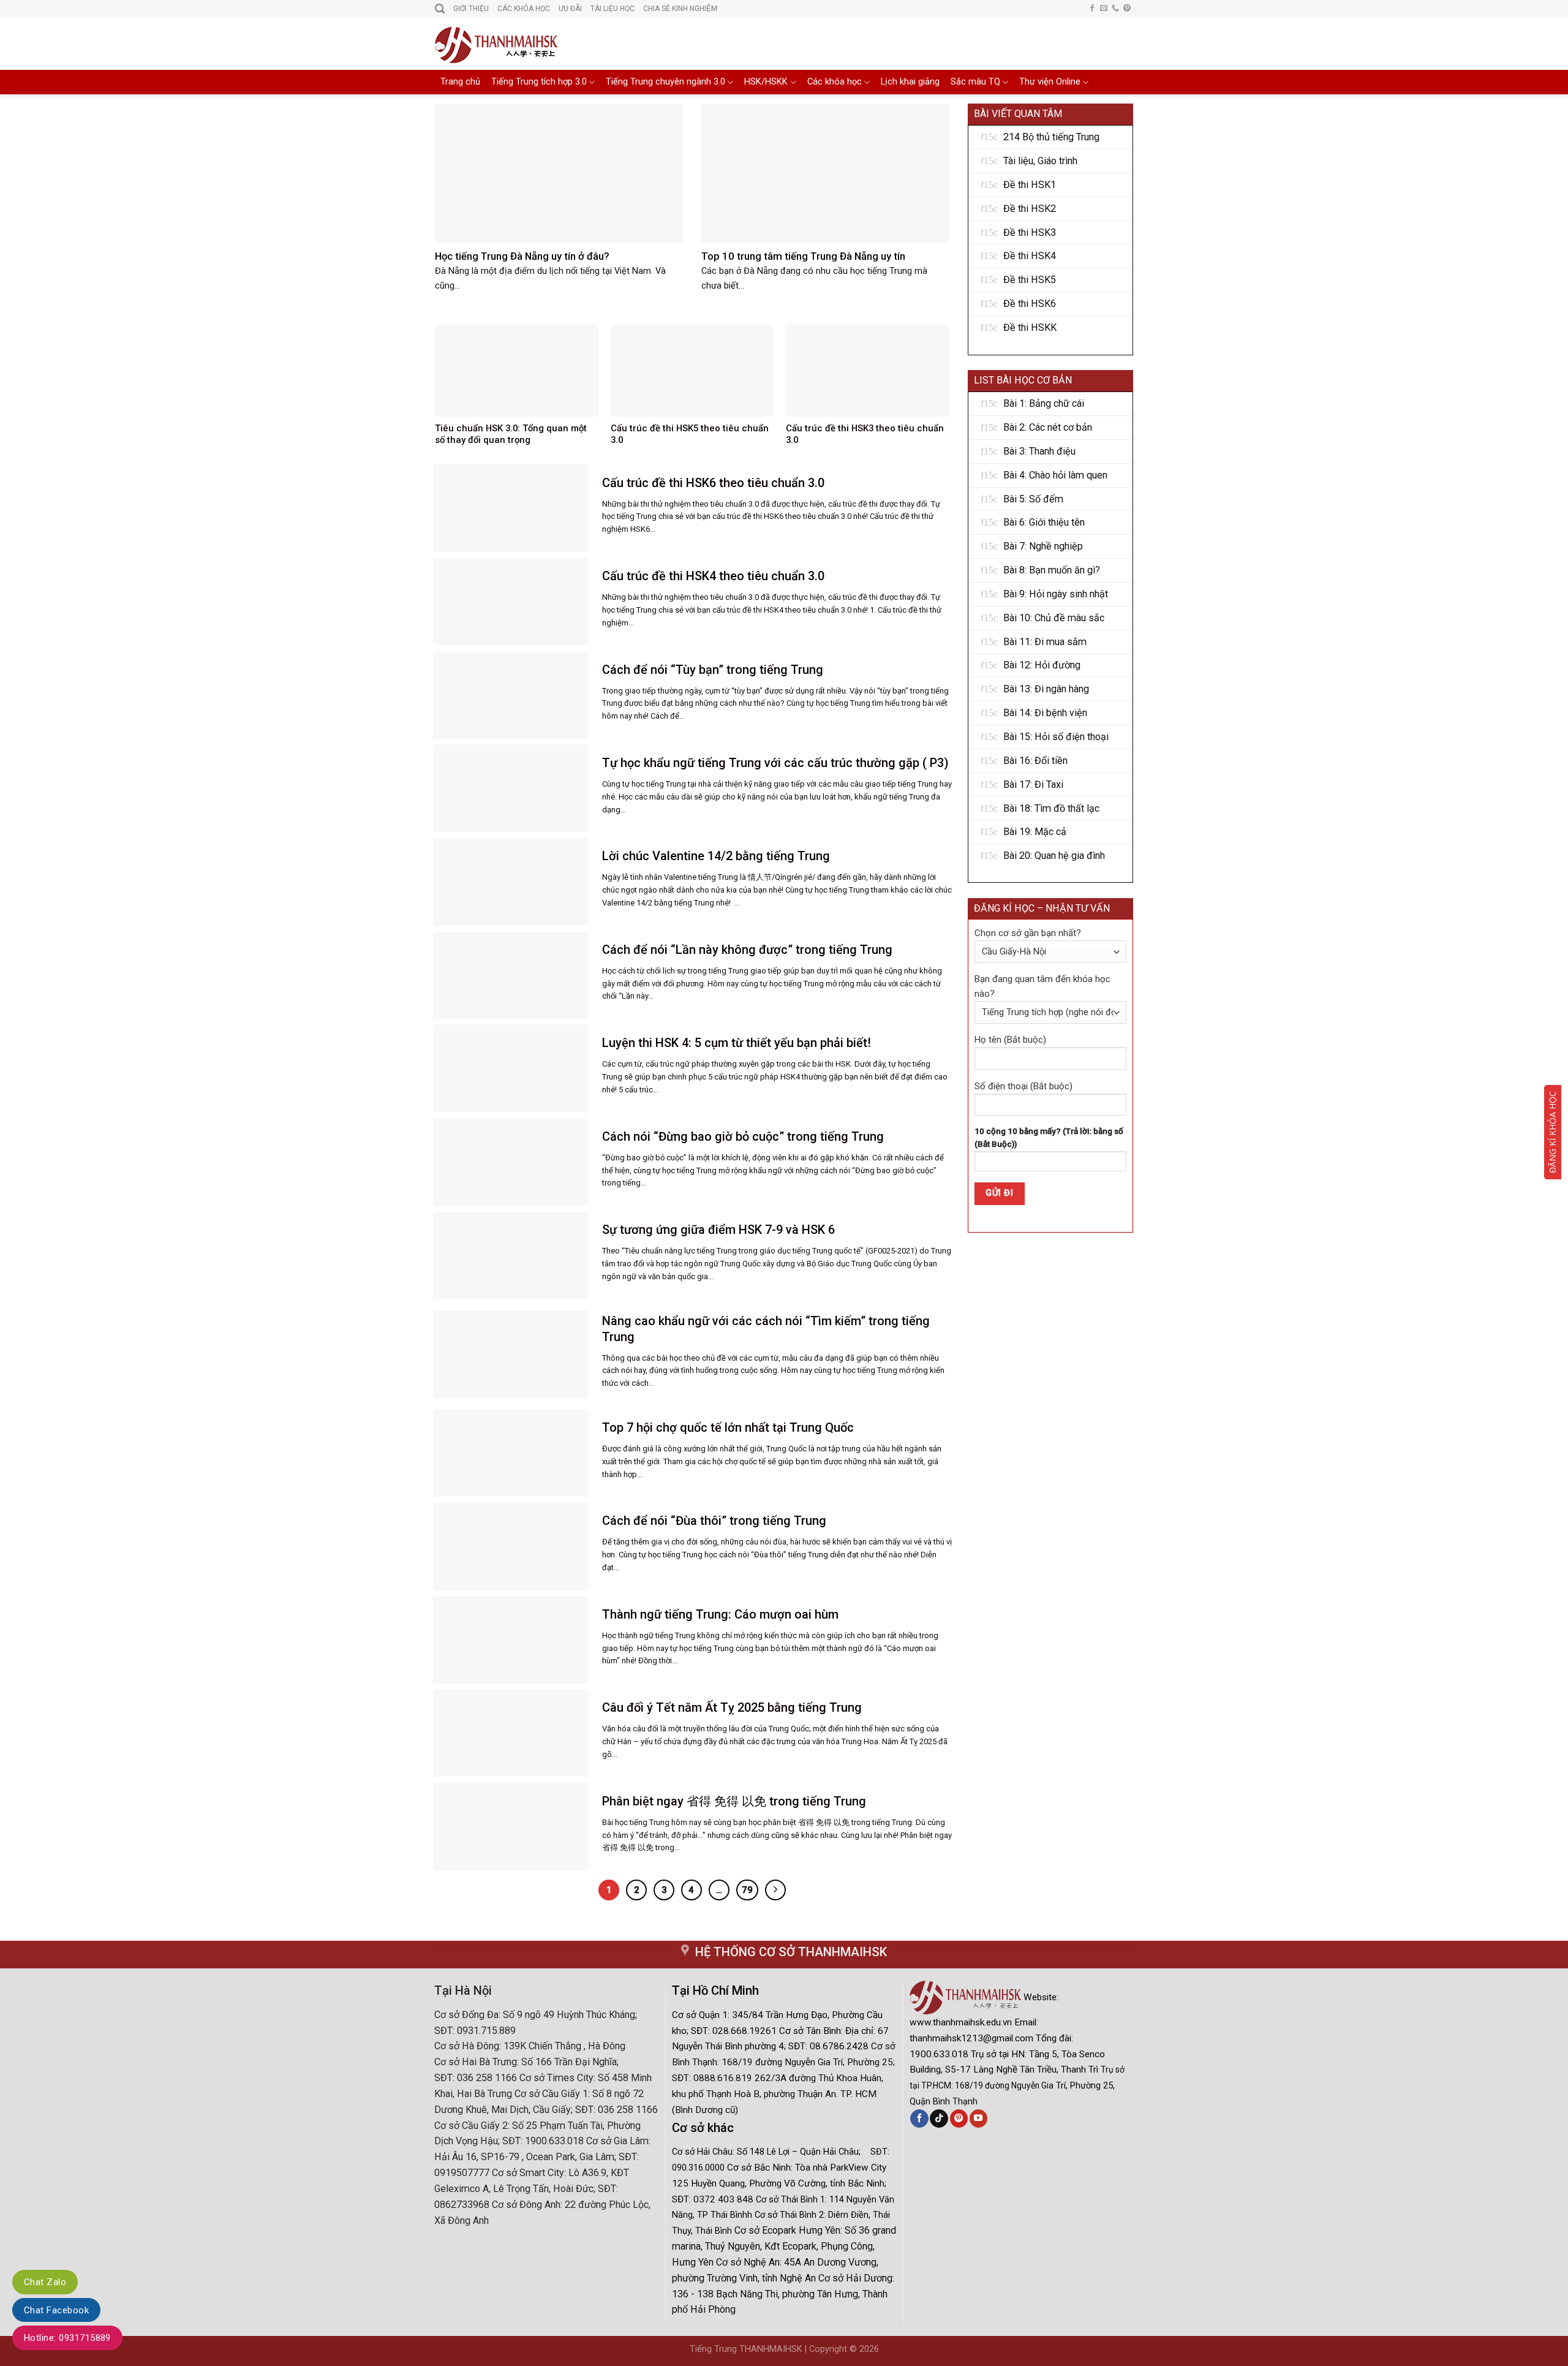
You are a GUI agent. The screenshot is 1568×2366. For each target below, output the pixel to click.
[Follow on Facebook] (1092, 9)
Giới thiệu (471, 9)
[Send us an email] (1104, 9)
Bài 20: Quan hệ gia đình (1054, 856)
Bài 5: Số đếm (1033, 499)
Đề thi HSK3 (1030, 232)
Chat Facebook (56, 2310)
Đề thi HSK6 (1030, 304)
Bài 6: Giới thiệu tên (1044, 522)
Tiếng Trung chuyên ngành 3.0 (665, 82)
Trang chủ (460, 82)
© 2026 (864, 2349)
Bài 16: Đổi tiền (1035, 761)
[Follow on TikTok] (939, 2118)
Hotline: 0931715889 (67, 2338)
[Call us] (1115, 9)
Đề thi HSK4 (1030, 256)
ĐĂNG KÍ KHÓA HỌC (1552, 1132)
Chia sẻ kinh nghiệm (680, 9)
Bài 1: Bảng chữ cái (1044, 403)
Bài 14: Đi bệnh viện (1045, 713)
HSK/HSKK (766, 82)
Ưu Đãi (570, 9)
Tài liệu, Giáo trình (1040, 161)
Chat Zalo (45, 2282)
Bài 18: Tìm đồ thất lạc (1051, 808)
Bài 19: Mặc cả (1035, 832)
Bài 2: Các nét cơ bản (1048, 427)
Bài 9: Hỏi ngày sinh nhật (1056, 594)
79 (747, 1890)
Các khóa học (835, 82)
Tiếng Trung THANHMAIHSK (746, 2349)
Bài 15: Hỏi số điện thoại (1056, 737)
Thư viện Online (1050, 82)
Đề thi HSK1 (1030, 185)
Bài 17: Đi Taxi (1033, 784)
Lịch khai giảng (910, 82)
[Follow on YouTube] (978, 2118)
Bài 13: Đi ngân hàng (1046, 689)
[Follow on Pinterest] (1127, 9)
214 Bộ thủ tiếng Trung (1051, 137)
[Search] (440, 9)
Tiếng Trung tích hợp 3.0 (539, 82)
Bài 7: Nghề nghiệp (1043, 546)
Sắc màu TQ (975, 82)
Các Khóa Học (524, 9)
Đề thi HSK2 (1030, 209)
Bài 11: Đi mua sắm (1045, 642)
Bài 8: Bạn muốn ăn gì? (1052, 570)
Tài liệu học (612, 9)
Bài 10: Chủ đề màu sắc (1054, 618)
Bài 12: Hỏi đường (1042, 665)
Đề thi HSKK (1030, 327)
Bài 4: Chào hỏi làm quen (1055, 475)
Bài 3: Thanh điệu (1039, 451)
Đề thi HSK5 (1030, 280)
